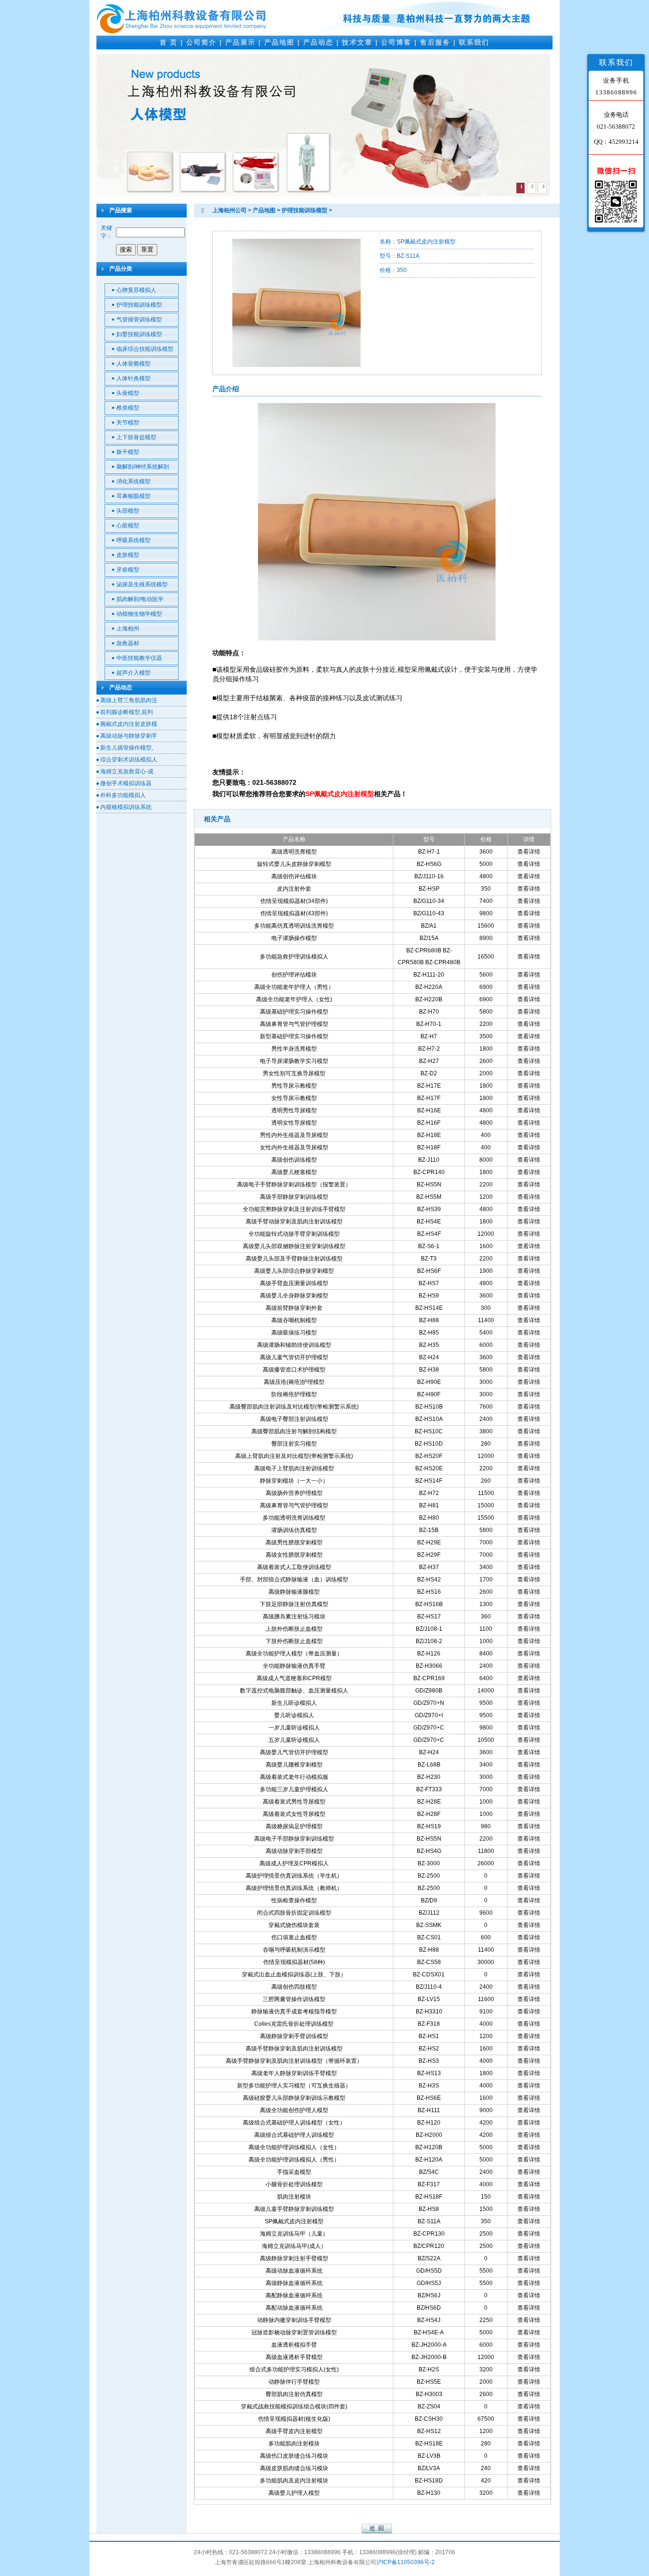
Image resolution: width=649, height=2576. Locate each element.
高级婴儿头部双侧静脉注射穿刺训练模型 (294, 1246)
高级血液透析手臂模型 (294, 2357)
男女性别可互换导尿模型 (294, 1073)
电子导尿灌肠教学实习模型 (294, 1061)
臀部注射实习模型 (294, 1444)
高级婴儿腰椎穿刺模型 (294, 1765)
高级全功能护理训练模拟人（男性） (294, 2160)
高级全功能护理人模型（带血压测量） (294, 1654)
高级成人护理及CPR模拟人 (294, 1863)
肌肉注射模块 (294, 2197)
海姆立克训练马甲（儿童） (294, 2234)
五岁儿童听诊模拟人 (294, 1740)
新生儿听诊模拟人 (294, 1703)
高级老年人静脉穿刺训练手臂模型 (294, 2073)
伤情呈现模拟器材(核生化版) (294, 2419)
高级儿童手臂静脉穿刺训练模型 (294, 2209)
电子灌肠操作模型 (294, 938)
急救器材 (128, 643)
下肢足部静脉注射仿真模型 (294, 1604)
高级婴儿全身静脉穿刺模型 (294, 1296)
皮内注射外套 (294, 889)
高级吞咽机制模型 (294, 1320)
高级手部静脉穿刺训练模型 (294, 1197)
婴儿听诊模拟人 (294, 1715)
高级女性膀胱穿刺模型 (294, 1555)
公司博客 (396, 42)
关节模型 (128, 423)
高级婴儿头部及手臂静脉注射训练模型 (294, 1259)
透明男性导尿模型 (294, 1110)
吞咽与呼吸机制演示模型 (294, 1950)
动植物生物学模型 (139, 614)
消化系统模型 (134, 481)
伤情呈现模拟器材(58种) (294, 1962)
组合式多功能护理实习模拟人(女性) (294, 2369)
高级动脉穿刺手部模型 (294, 1851)
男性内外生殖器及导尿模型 (294, 1135)
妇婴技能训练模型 (139, 334)
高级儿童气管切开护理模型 (294, 1357)
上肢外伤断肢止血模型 (294, 1629)
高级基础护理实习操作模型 (294, 1012)
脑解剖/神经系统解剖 (143, 467)
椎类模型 (128, 408)
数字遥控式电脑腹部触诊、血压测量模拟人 (294, 1691)
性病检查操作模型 (294, 1900)
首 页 (169, 42)
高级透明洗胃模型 (294, 852)
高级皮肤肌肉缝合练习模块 (294, 2468)
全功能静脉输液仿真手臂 (294, 1666)
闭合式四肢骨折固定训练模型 (294, 1913)
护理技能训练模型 (139, 305)
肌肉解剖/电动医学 (140, 599)
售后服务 (435, 42)
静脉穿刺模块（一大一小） (294, 1481)
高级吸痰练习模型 (294, 1333)
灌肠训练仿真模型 (294, 1530)
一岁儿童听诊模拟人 (294, 1728)
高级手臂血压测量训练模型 (294, 1283)
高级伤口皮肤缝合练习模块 (294, 2456)
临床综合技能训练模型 (145, 349)
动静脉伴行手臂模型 (294, 2382)
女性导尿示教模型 (294, 1098)
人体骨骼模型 (134, 364)
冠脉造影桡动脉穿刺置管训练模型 (294, 2332)
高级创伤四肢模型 (294, 1987)
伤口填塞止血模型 (294, 1937)
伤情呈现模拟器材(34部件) (294, 901)
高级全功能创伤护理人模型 (294, 2110)
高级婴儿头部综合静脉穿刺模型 (294, 1271)
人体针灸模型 (134, 378)
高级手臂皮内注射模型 (294, 2431)
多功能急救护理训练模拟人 (294, 957)
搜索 (126, 249)
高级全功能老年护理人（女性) (294, 999)
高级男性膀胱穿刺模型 (294, 1542)
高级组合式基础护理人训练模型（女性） (294, 2123)
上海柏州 (128, 629)
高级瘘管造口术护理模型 (294, 1370)
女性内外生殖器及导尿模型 (294, 1147)
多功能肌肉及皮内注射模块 (294, 2481)
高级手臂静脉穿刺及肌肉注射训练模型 (294, 2049)
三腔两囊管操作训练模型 (294, 1999)
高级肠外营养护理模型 (294, 1493)
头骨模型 (128, 393)
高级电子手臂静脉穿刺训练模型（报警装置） (294, 1185)
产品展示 (240, 42)
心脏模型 (128, 526)
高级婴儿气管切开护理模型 (294, 1752)
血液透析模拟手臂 (294, 2345)
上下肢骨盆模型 (136, 437)
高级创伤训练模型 (294, 1160)
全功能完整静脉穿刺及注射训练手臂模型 (294, 1209)
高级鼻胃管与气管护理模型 (294, 1024)
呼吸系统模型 (134, 540)
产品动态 (318, 42)
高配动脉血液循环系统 (294, 2308)
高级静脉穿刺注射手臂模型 (294, 2258)
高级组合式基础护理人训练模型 (294, 2135)
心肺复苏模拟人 (136, 290)
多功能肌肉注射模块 (294, 2444)
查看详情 (529, 852)
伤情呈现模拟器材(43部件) (294, 913)
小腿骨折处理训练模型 (294, 2184)
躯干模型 (128, 452)
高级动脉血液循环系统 (294, 2271)
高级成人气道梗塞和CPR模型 (294, 1678)
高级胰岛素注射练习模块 (294, 1617)
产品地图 (279, 42)
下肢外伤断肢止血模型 (294, 1641)
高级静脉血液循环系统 (294, 2283)
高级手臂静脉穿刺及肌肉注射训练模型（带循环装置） (294, 2061)
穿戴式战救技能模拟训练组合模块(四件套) (294, 2407)
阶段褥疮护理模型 (294, 1394)
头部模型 (128, 511)
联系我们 (474, 42)
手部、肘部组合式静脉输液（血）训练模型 (294, 1579)
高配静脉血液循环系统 (294, 2295)
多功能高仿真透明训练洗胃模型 (294, 926)
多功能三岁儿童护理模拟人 (294, 1789)
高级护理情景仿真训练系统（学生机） (294, 1876)
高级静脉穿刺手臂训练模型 (294, 2036)
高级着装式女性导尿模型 (294, 1814)
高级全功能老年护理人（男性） (294, 987)
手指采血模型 (294, 2172)
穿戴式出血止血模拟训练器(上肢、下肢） (294, 1974)
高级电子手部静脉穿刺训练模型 (294, 1839)
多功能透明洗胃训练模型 (294, 1518)
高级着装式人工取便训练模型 (294, 1567)
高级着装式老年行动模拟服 (294, 1777)
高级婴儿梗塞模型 (294, 1172)
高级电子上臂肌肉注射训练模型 (294, 1468)
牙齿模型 (128, 570)
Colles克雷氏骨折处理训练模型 (294, 2024)
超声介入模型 (134, 673)
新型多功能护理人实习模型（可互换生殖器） (294, 2086)
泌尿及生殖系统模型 (142, 584)
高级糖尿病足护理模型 (294, 1826)
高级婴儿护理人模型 (294, 2493)
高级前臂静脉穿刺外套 (294, 1308)
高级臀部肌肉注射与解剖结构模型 (294, 1431)
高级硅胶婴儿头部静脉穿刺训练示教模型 (294, 2098)
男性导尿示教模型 (294, 1086)
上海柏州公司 (229, 210)
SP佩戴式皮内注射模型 (294, 2221)
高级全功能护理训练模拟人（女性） (294, 2147)
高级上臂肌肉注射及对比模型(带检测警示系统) (294, 1456)
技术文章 (357, 42)
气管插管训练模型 (139, 320)
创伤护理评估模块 (294, 975)
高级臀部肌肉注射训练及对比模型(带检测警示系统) (294, 1407)
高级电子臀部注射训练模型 (294, 1419)
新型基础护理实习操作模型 (294, 1036)
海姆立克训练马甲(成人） (294, 2246)
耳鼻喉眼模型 (134, 496)
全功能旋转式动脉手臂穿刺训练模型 (294, 1234)
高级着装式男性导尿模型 (294, 1802)
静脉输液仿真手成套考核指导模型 (294, 2012)
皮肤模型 (128, 555)
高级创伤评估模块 (294, 876)
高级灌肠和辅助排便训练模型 (294, 1345)
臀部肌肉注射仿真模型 (294, 2394)
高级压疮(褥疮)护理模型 (294, 1382)
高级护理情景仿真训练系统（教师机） (294, 1888)
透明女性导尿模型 (294, 1123)
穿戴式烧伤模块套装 (294, 1925)
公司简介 (201, 42)
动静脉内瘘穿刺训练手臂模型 (294, 2320)
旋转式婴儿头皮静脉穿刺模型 (294, 864)
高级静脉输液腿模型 (294, 1592)
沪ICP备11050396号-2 (406, 2562)
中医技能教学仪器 (139, 658)
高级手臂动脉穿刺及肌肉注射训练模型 (294, 1222)
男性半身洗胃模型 (294, 1049)
